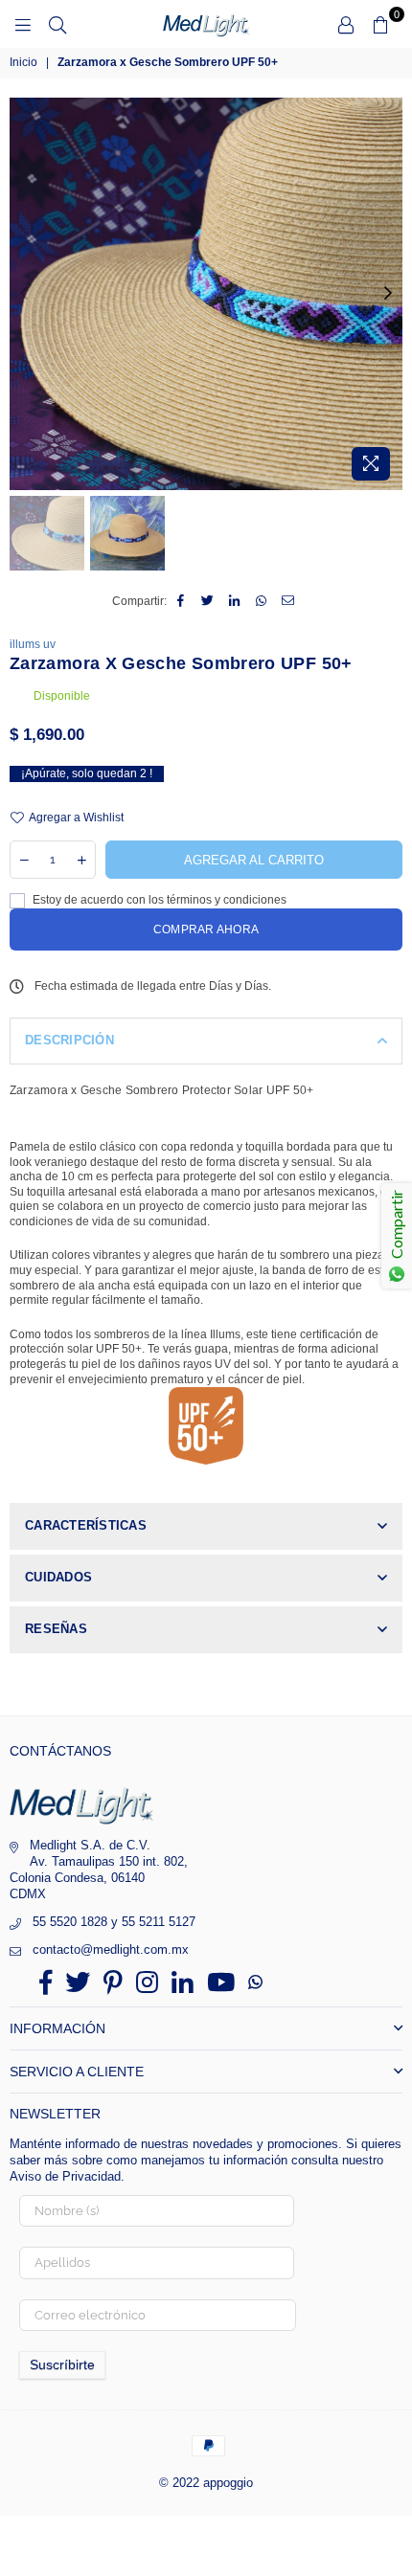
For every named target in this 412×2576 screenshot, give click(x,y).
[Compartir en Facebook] (182, 602)
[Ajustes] (346, 24)
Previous (24, 294)
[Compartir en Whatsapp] (262, 602)
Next (388, 294)
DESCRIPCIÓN (69, 1040)
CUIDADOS (58, 1577)
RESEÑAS (56, 1629)
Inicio (23, 62)
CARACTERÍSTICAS (86, 1525)
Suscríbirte (62, 2364)
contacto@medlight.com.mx (111, 1949)
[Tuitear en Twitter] (208, 602)
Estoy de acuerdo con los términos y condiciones (158, 900)
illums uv (33, 644)
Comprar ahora (206, 930)
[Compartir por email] (289, 602)
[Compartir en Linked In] (235, 602)
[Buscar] (57, 24)
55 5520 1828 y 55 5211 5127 (114, 1922)
